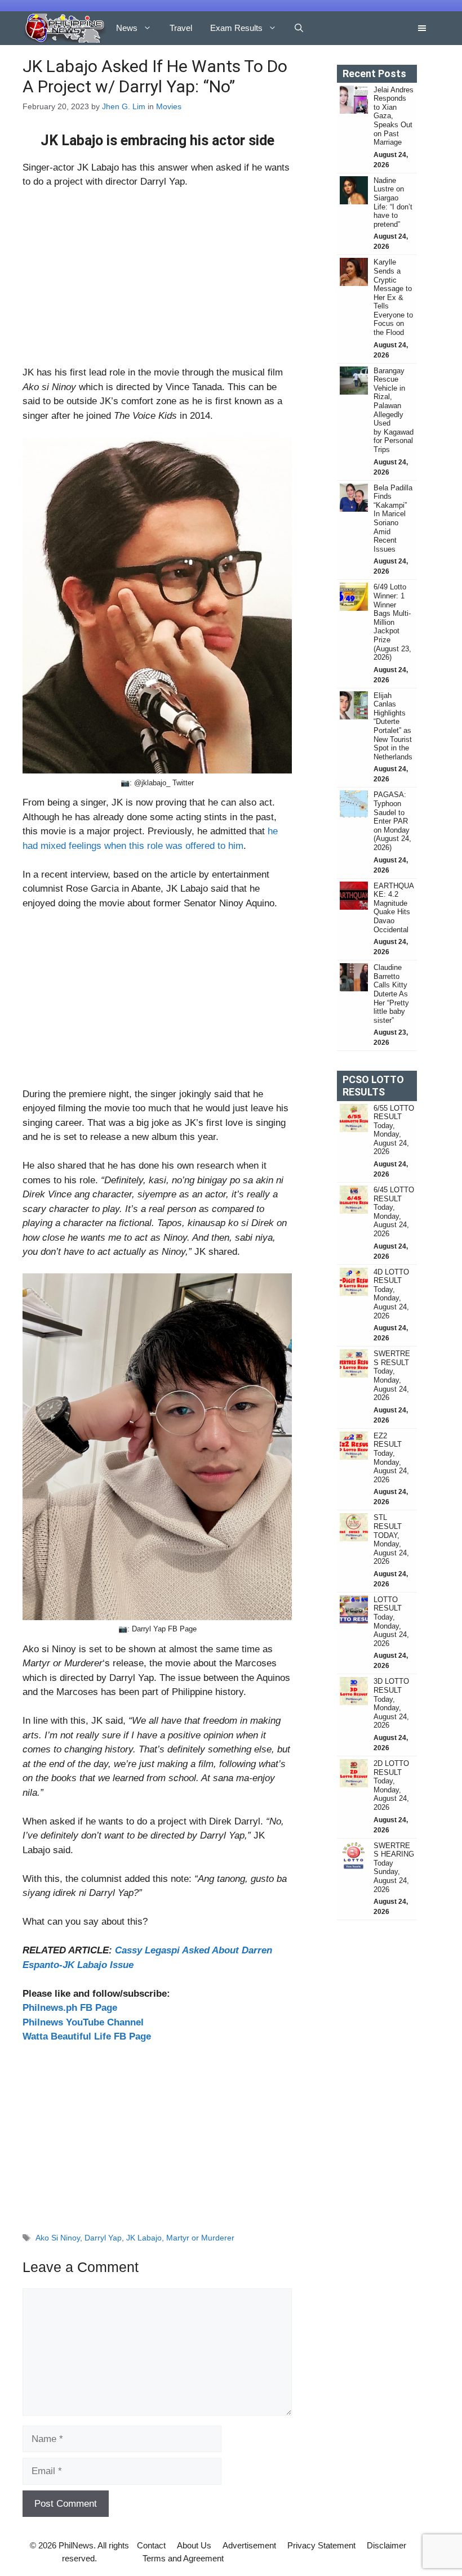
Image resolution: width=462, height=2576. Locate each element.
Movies (169, 106)
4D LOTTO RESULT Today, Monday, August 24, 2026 (391, 1294)
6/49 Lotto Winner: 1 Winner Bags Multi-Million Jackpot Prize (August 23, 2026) (392, 622)
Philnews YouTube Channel (83, 2022)
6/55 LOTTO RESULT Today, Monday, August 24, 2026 (394, 1130)
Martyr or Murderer (200, 2238)
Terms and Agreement (183, 2558)
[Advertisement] (157, 282)
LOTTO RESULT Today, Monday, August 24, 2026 (391, 1622)
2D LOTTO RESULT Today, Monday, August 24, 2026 (391, 1785)
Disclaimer (387, 2545)
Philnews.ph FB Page (70, 2008)
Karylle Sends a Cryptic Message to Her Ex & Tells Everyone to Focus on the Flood (393, 297)
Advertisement (249, 2545)
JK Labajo (144, 2238)
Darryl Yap (103, 2238)
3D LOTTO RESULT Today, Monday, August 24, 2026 (391, 1703)
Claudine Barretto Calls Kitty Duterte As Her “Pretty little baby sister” (391, 994)
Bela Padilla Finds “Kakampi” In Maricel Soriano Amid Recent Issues (393, 518)
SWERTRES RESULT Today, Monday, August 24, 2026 (392, 1376)
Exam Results (236, 28)
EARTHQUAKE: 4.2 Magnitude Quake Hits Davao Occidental (394, 908)
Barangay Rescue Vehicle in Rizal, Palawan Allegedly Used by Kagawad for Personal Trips (394, 410)
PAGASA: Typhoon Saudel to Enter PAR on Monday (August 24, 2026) (392, 821)
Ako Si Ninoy (58, 2238)
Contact (151, 2545)
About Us (194, 2545)
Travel (181, 28)
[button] (299, 28)
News (127, 28)
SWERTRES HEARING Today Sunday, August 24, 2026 (394, 1868)
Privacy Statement (321, 2545)
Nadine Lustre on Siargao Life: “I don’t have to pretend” (393, 202)
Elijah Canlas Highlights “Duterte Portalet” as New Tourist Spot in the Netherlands (393, 726)
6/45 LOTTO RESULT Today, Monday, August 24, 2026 (394, 1212)
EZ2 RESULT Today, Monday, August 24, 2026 (391, 1458)
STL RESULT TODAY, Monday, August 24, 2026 (391, 1539)
